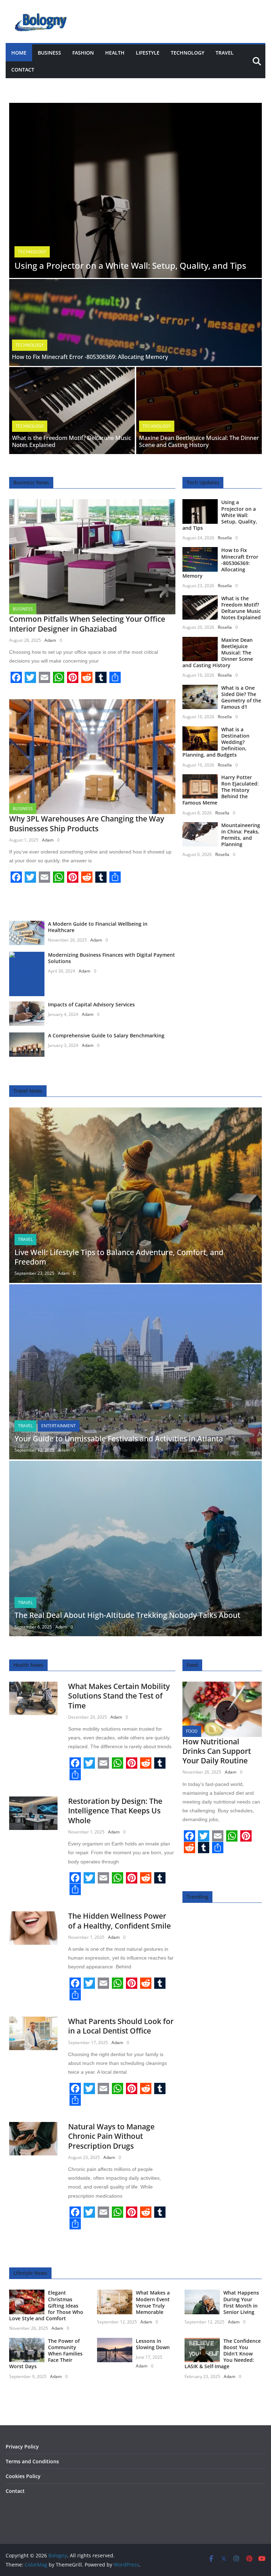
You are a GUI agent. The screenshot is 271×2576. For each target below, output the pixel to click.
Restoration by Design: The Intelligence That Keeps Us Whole (115, 1811)
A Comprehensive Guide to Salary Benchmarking (106, 1035)
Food (192, 1731)
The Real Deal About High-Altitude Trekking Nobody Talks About (127, 1615)
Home (19, 53)
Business (49, 53)
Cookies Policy (23, 2476)
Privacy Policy (22, 2447)
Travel (225, 53)
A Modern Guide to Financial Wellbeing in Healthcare (98, 927)
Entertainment (59, 1426)
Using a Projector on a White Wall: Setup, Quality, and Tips (130, 265)
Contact (23, 70)
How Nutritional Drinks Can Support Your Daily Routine (217, 1751)
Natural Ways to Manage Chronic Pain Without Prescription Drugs (111, 2136)
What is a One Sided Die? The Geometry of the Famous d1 (241, 697)
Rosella (225, 538)
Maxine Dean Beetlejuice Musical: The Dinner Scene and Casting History (199, 442)
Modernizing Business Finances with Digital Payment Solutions (112, 958)
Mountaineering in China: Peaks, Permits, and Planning (241, 835)
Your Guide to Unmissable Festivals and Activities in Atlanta (119, 1439)
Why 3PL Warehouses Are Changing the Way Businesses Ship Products (87, 823)
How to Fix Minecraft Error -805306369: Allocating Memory (90, 357)
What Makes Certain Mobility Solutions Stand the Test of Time (119, 1696)
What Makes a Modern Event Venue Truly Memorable (153, 2302)
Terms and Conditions (32, 2461)
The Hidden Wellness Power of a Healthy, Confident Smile (119, 1921)
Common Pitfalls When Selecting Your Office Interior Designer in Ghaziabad (87, 624)
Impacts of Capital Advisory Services (91, 1004)
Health (115, 53)
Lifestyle (148, 53)
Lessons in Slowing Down (153, 2344)
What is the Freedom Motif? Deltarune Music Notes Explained (72, 442)
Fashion (83, 53)
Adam (50, 640)
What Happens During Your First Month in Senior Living (241, 2302)
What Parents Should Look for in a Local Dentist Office (121, 2026)
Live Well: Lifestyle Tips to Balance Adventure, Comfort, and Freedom (119, 1257)
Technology (188, 53)
